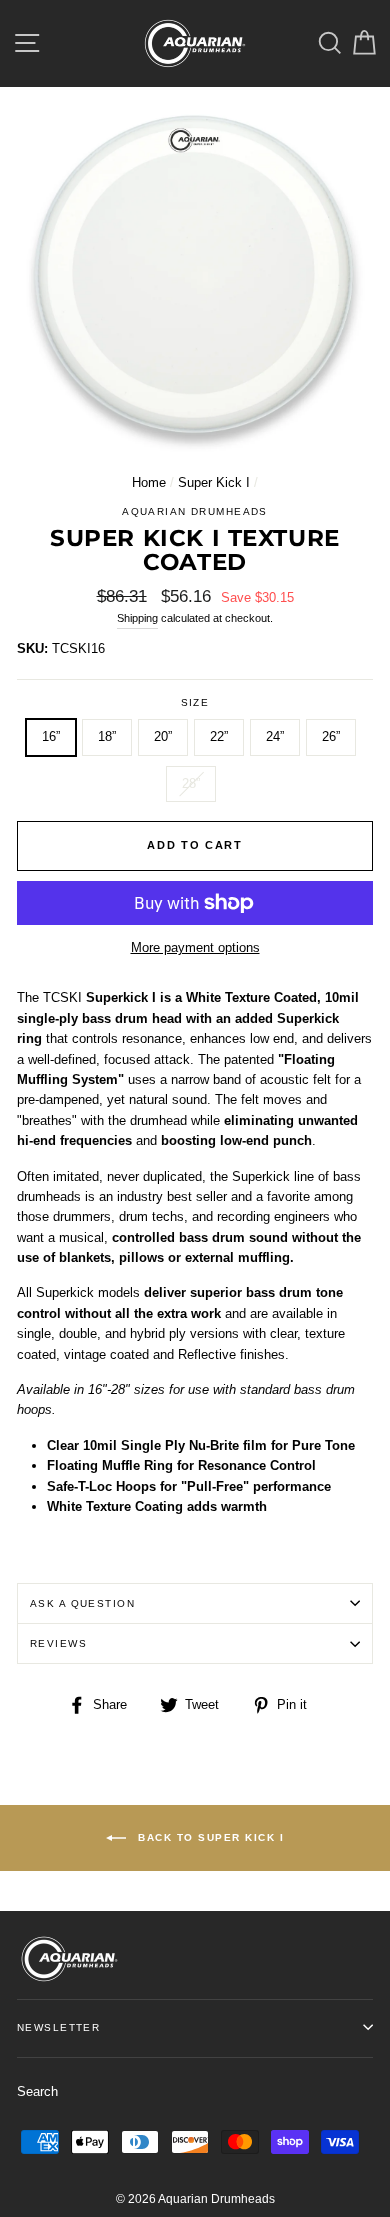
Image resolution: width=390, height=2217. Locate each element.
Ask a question (82, 1603)
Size (195, 702)
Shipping (137, 618)
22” (219, 736)
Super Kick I (214, 482)
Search (37, 2091)
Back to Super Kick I (209, 1837)
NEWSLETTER (58, 2027)
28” (191, 783)
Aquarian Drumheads (195, 511)
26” (331, 736)
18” (107, 736)
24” (275, 736)
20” (163, 736)
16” (51, 736)
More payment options (195, 947)
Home (149, 482)
